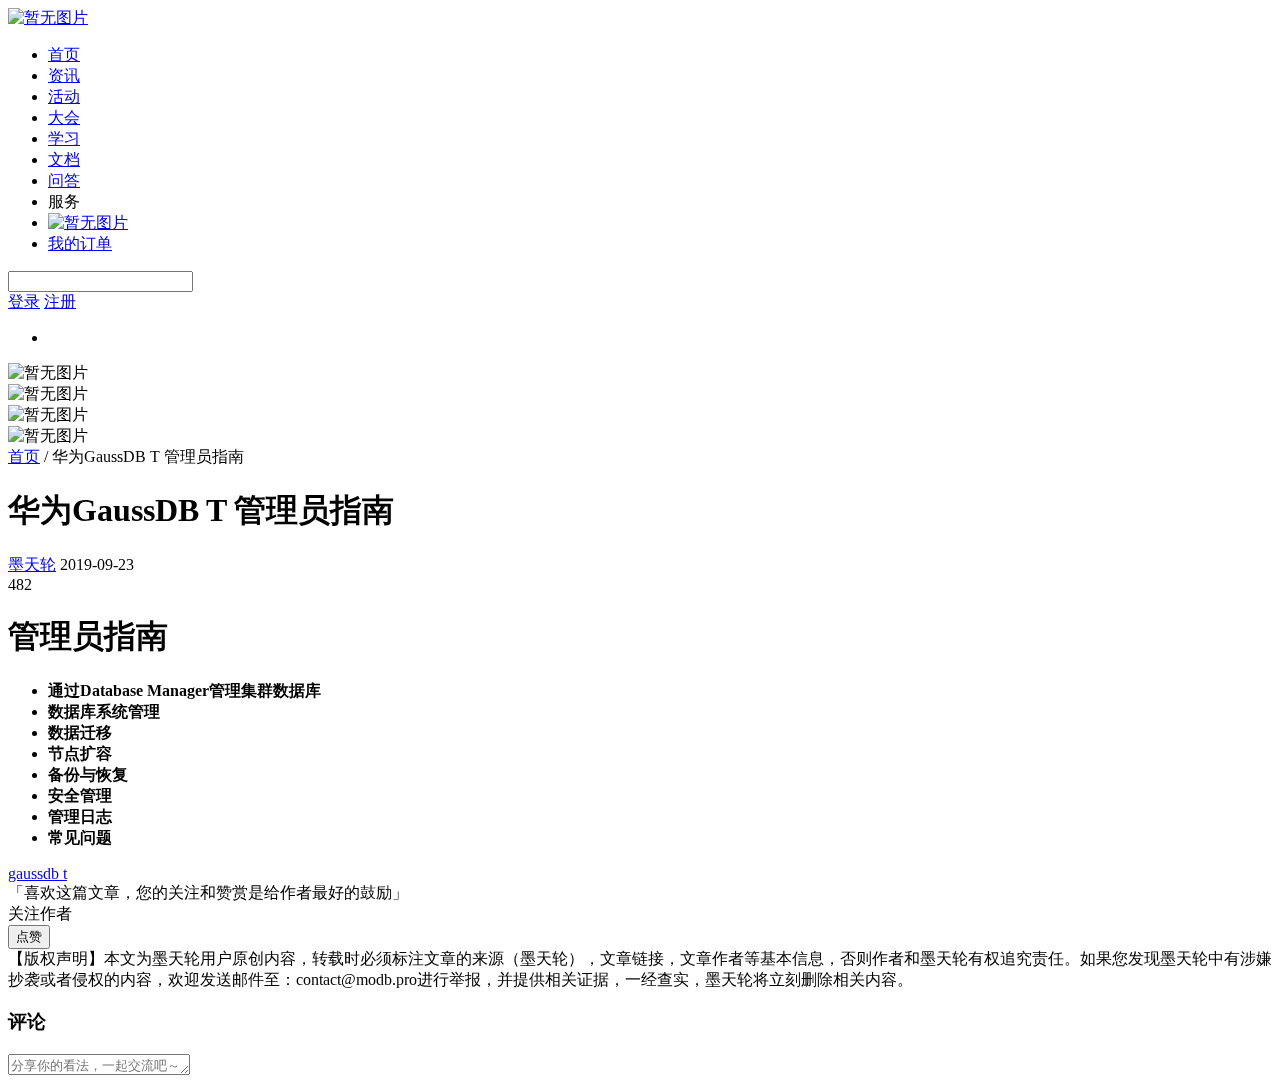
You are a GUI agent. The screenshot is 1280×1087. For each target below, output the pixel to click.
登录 (24, 301)
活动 (64, 96)
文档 (64, 159)
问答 (64, 180)
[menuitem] (660, 55)
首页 (64, 54)
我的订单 (80, 243)
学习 (64, 138)
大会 (64, 117)
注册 (60, 301)
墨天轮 (32, 564)
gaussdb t (37, 873)
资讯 (64, 75)
